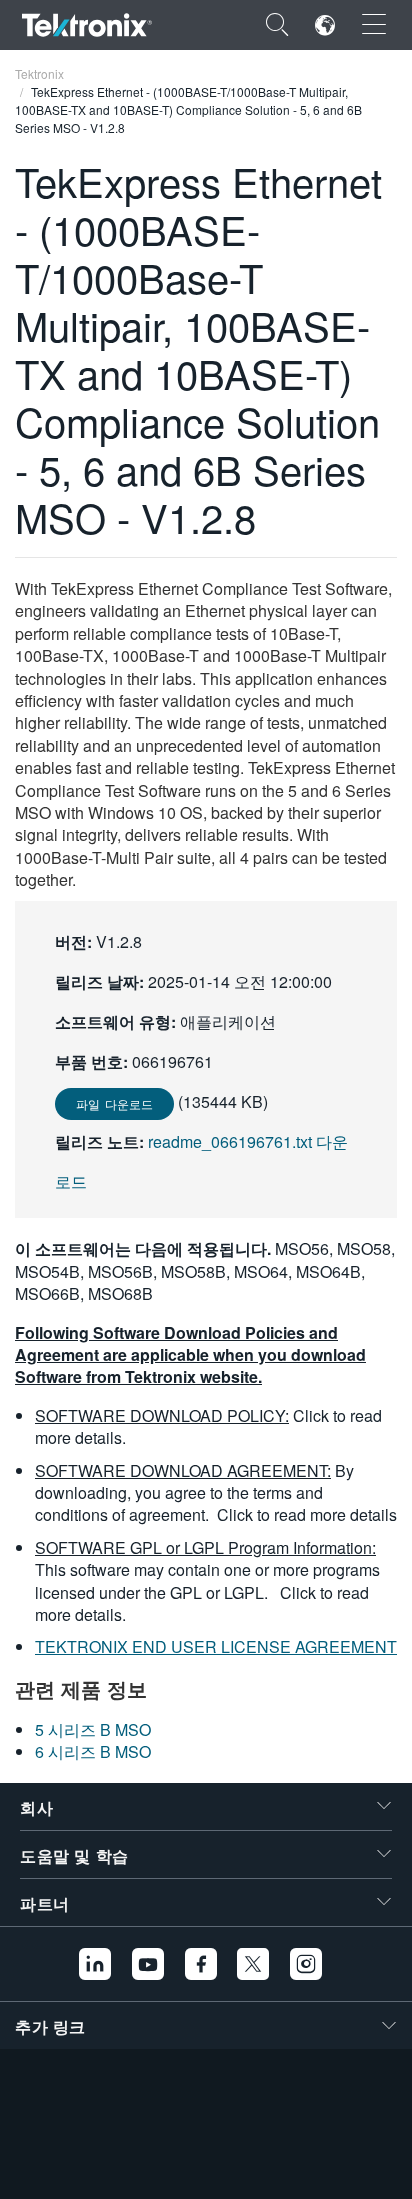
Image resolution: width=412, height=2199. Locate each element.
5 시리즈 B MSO (93, 1729)
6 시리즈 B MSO (93, 1751)
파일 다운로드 (114, 1103)
